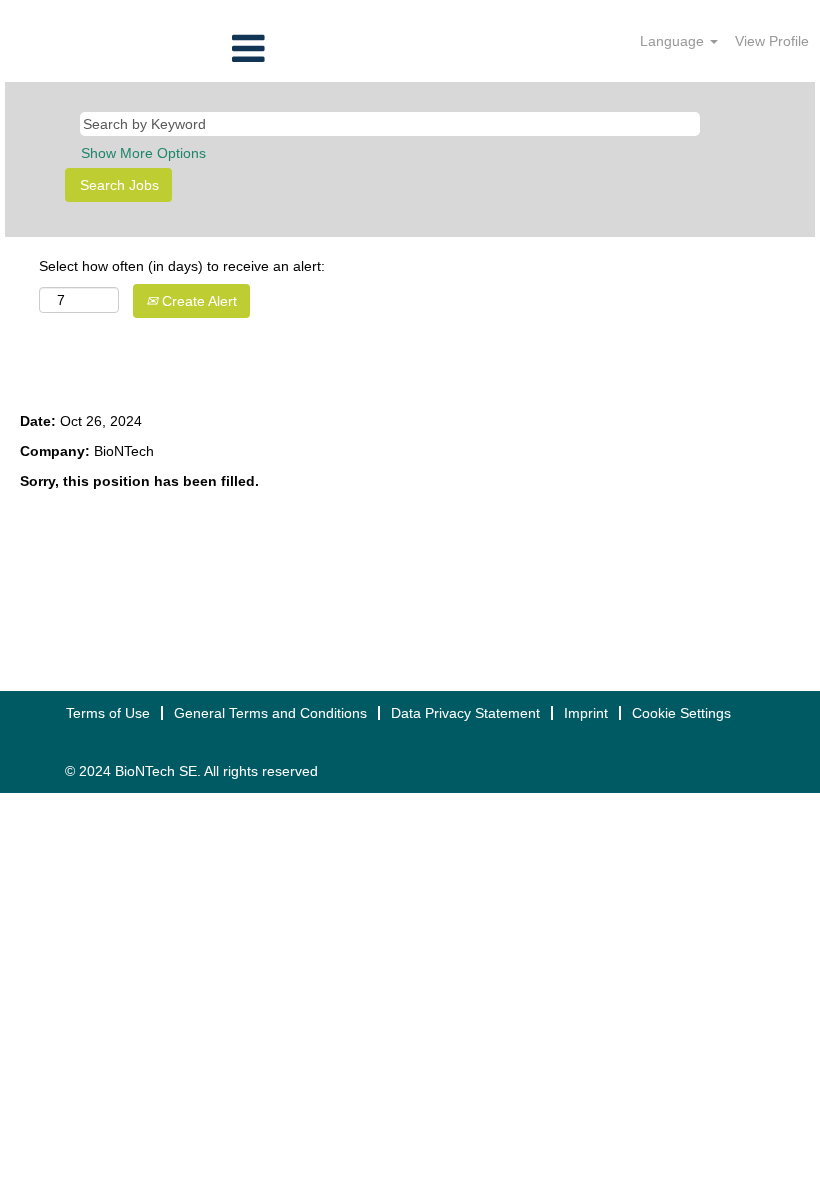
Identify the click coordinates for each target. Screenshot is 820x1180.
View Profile (772, 41)
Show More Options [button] (143, 153)
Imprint (586, 713)
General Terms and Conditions (270, 713)
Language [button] (674, 41)
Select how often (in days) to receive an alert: (182, 266)
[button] (136, 48)
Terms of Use (108, 713)
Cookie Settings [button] (681, 713)
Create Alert (197, 301)
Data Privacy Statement (465, 713)
